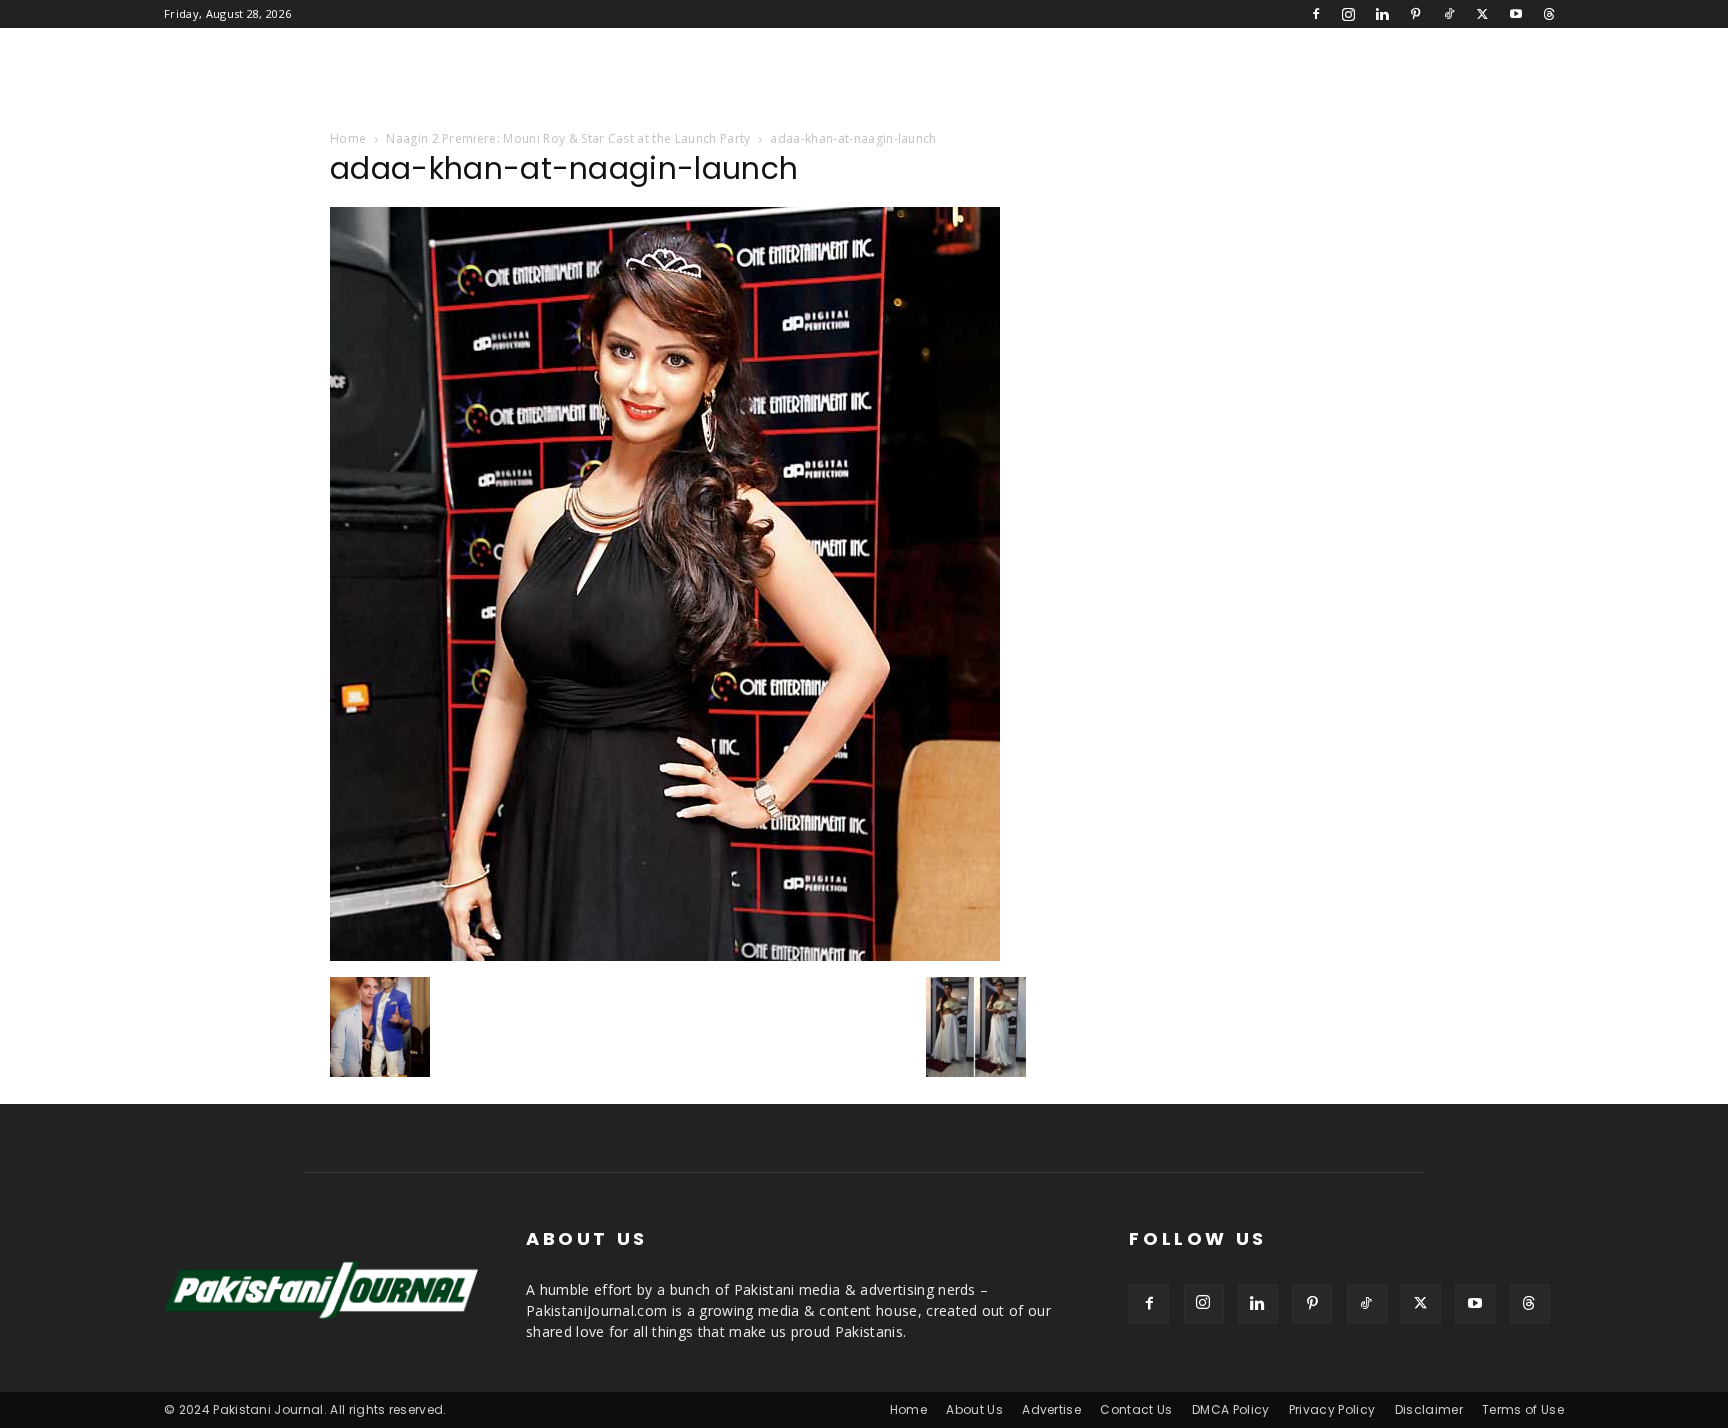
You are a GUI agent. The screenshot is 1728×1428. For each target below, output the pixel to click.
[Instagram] (1349, 14)
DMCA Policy (1231, 1409)
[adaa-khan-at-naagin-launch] (665, 956)
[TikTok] (1449, 14)
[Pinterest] (1416, 14)
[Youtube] (1516, 14)
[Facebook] (1316, 14)
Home (348, 138)
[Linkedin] (1382, 14)
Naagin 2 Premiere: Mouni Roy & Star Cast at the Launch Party (568, 138)
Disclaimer (1429, 1409)
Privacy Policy (1332, 1409)
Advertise (1051, 1409)
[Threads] (1549, 14)
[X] (1482, 14)
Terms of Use (1523, 1409)
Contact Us (1136, 1409)
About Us (974, 1409)
